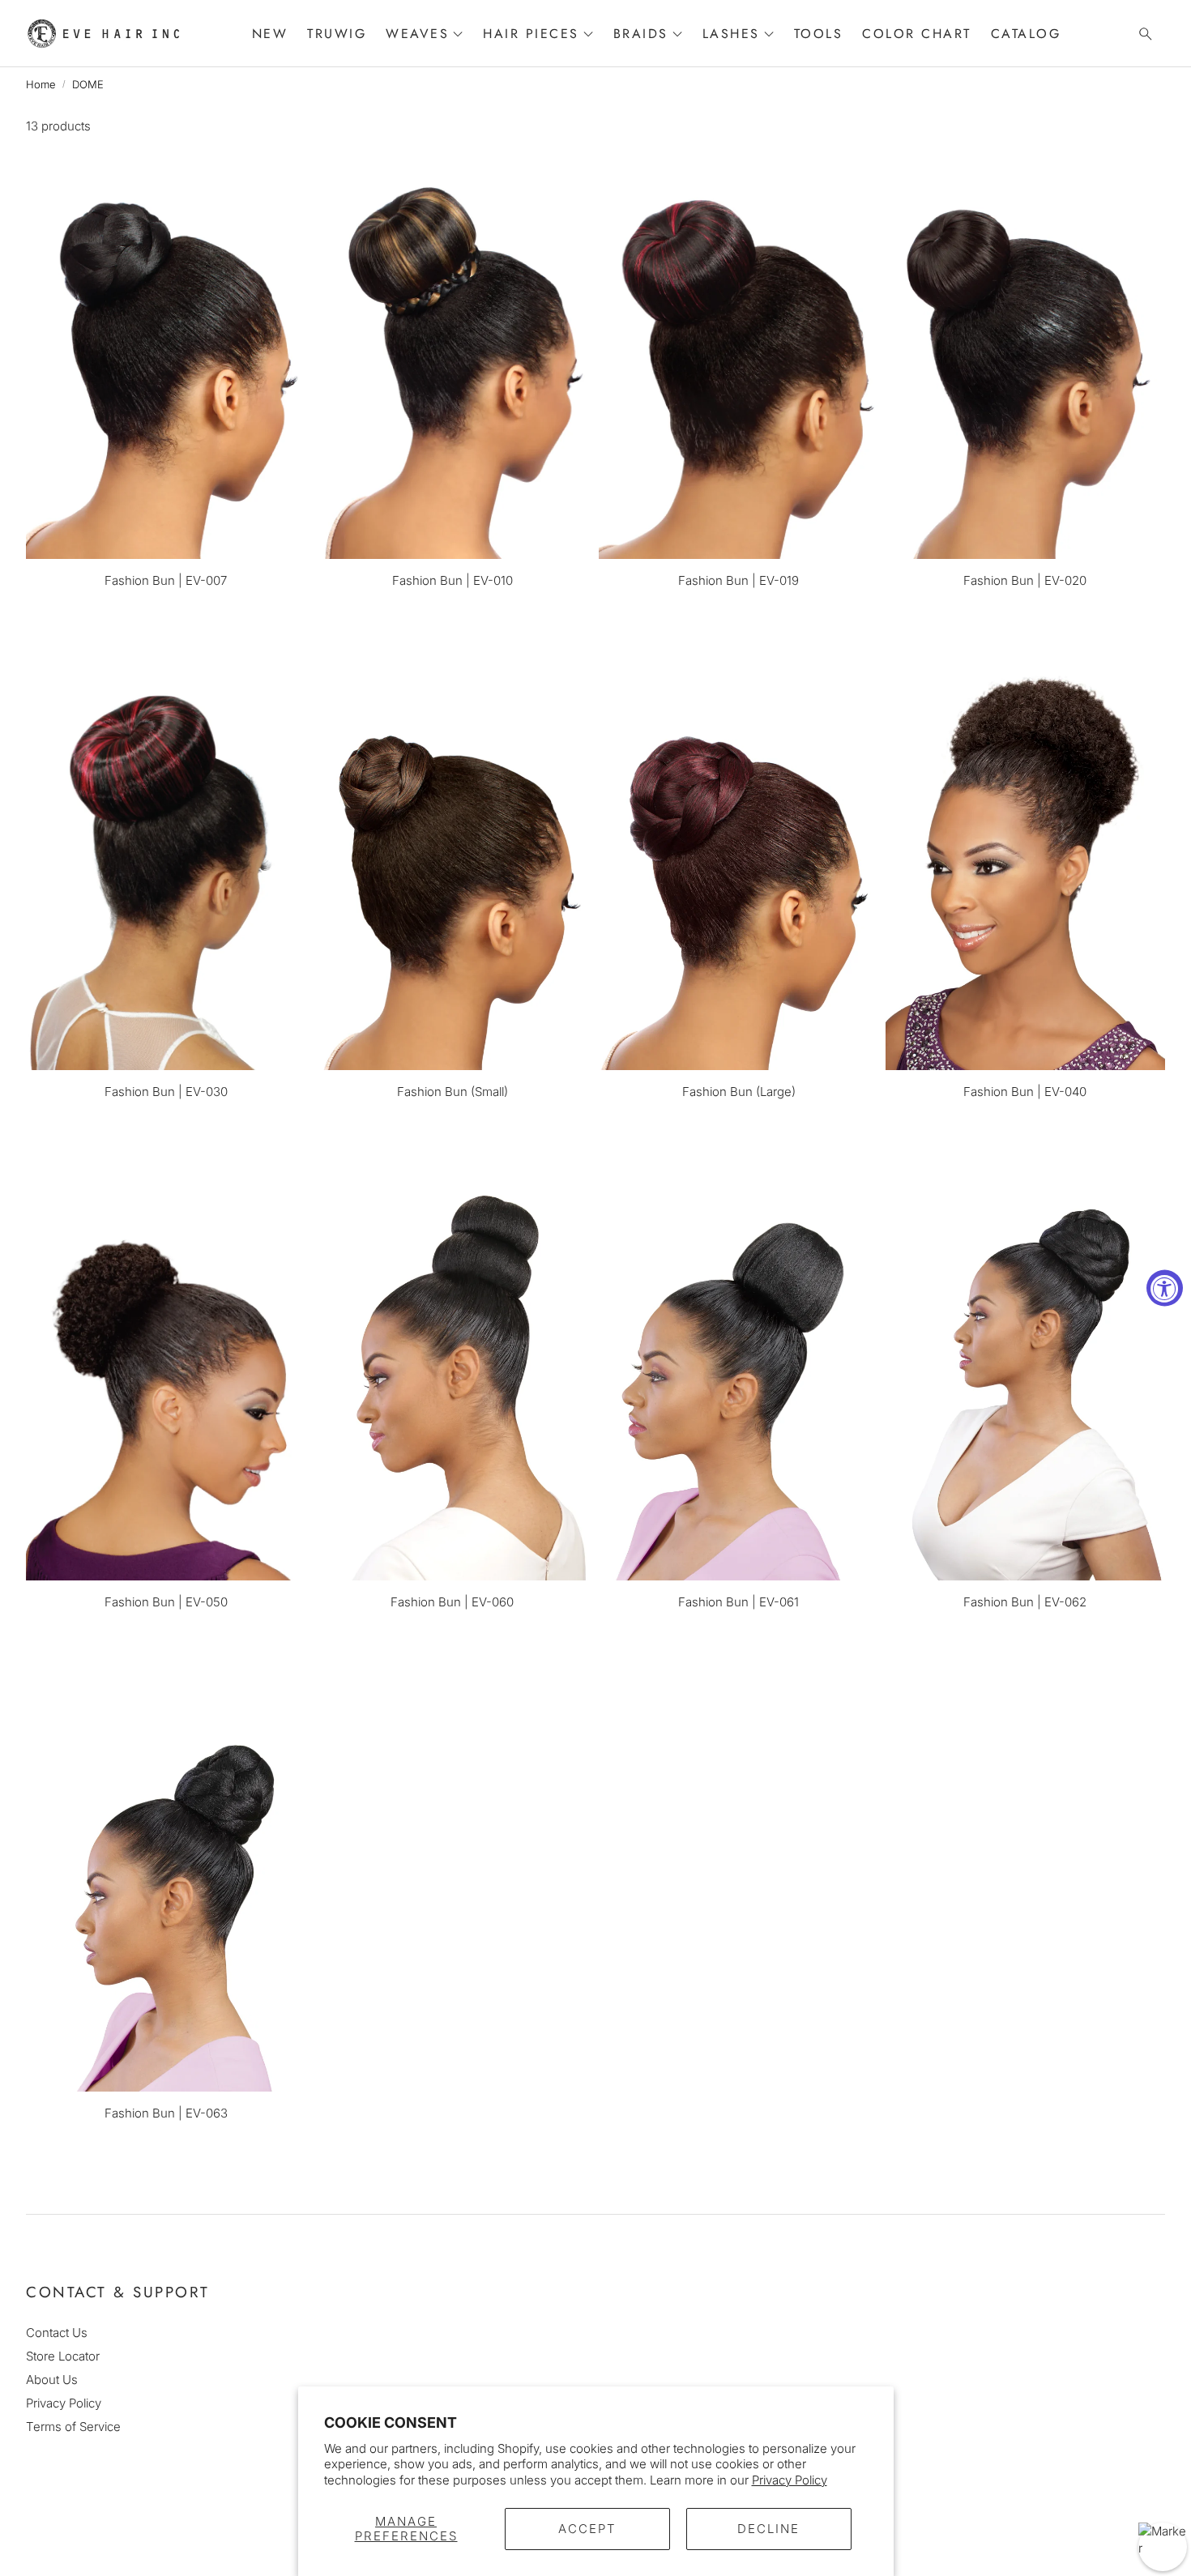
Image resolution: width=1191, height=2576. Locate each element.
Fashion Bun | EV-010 (452, 580)
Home (41, 84)
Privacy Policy (790, 2480)
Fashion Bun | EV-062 (1025, 1602)
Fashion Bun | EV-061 (739, 1602)
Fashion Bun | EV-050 (166, 1602)
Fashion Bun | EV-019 (739, 580)
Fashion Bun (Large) (739, 1092)
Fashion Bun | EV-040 (1025, 1092)
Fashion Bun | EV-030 (166, 1092)
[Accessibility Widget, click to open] (1165, 1288)
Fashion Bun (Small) (452, 1092)
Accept (587, 2529)
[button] (1141, 34)
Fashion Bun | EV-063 (166, 2113)
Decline (768, 2529)
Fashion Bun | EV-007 (166, 580)
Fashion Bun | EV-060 (452, 1602)
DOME (88, 84)
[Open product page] (166, 350)
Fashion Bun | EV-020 (1025, 580)
